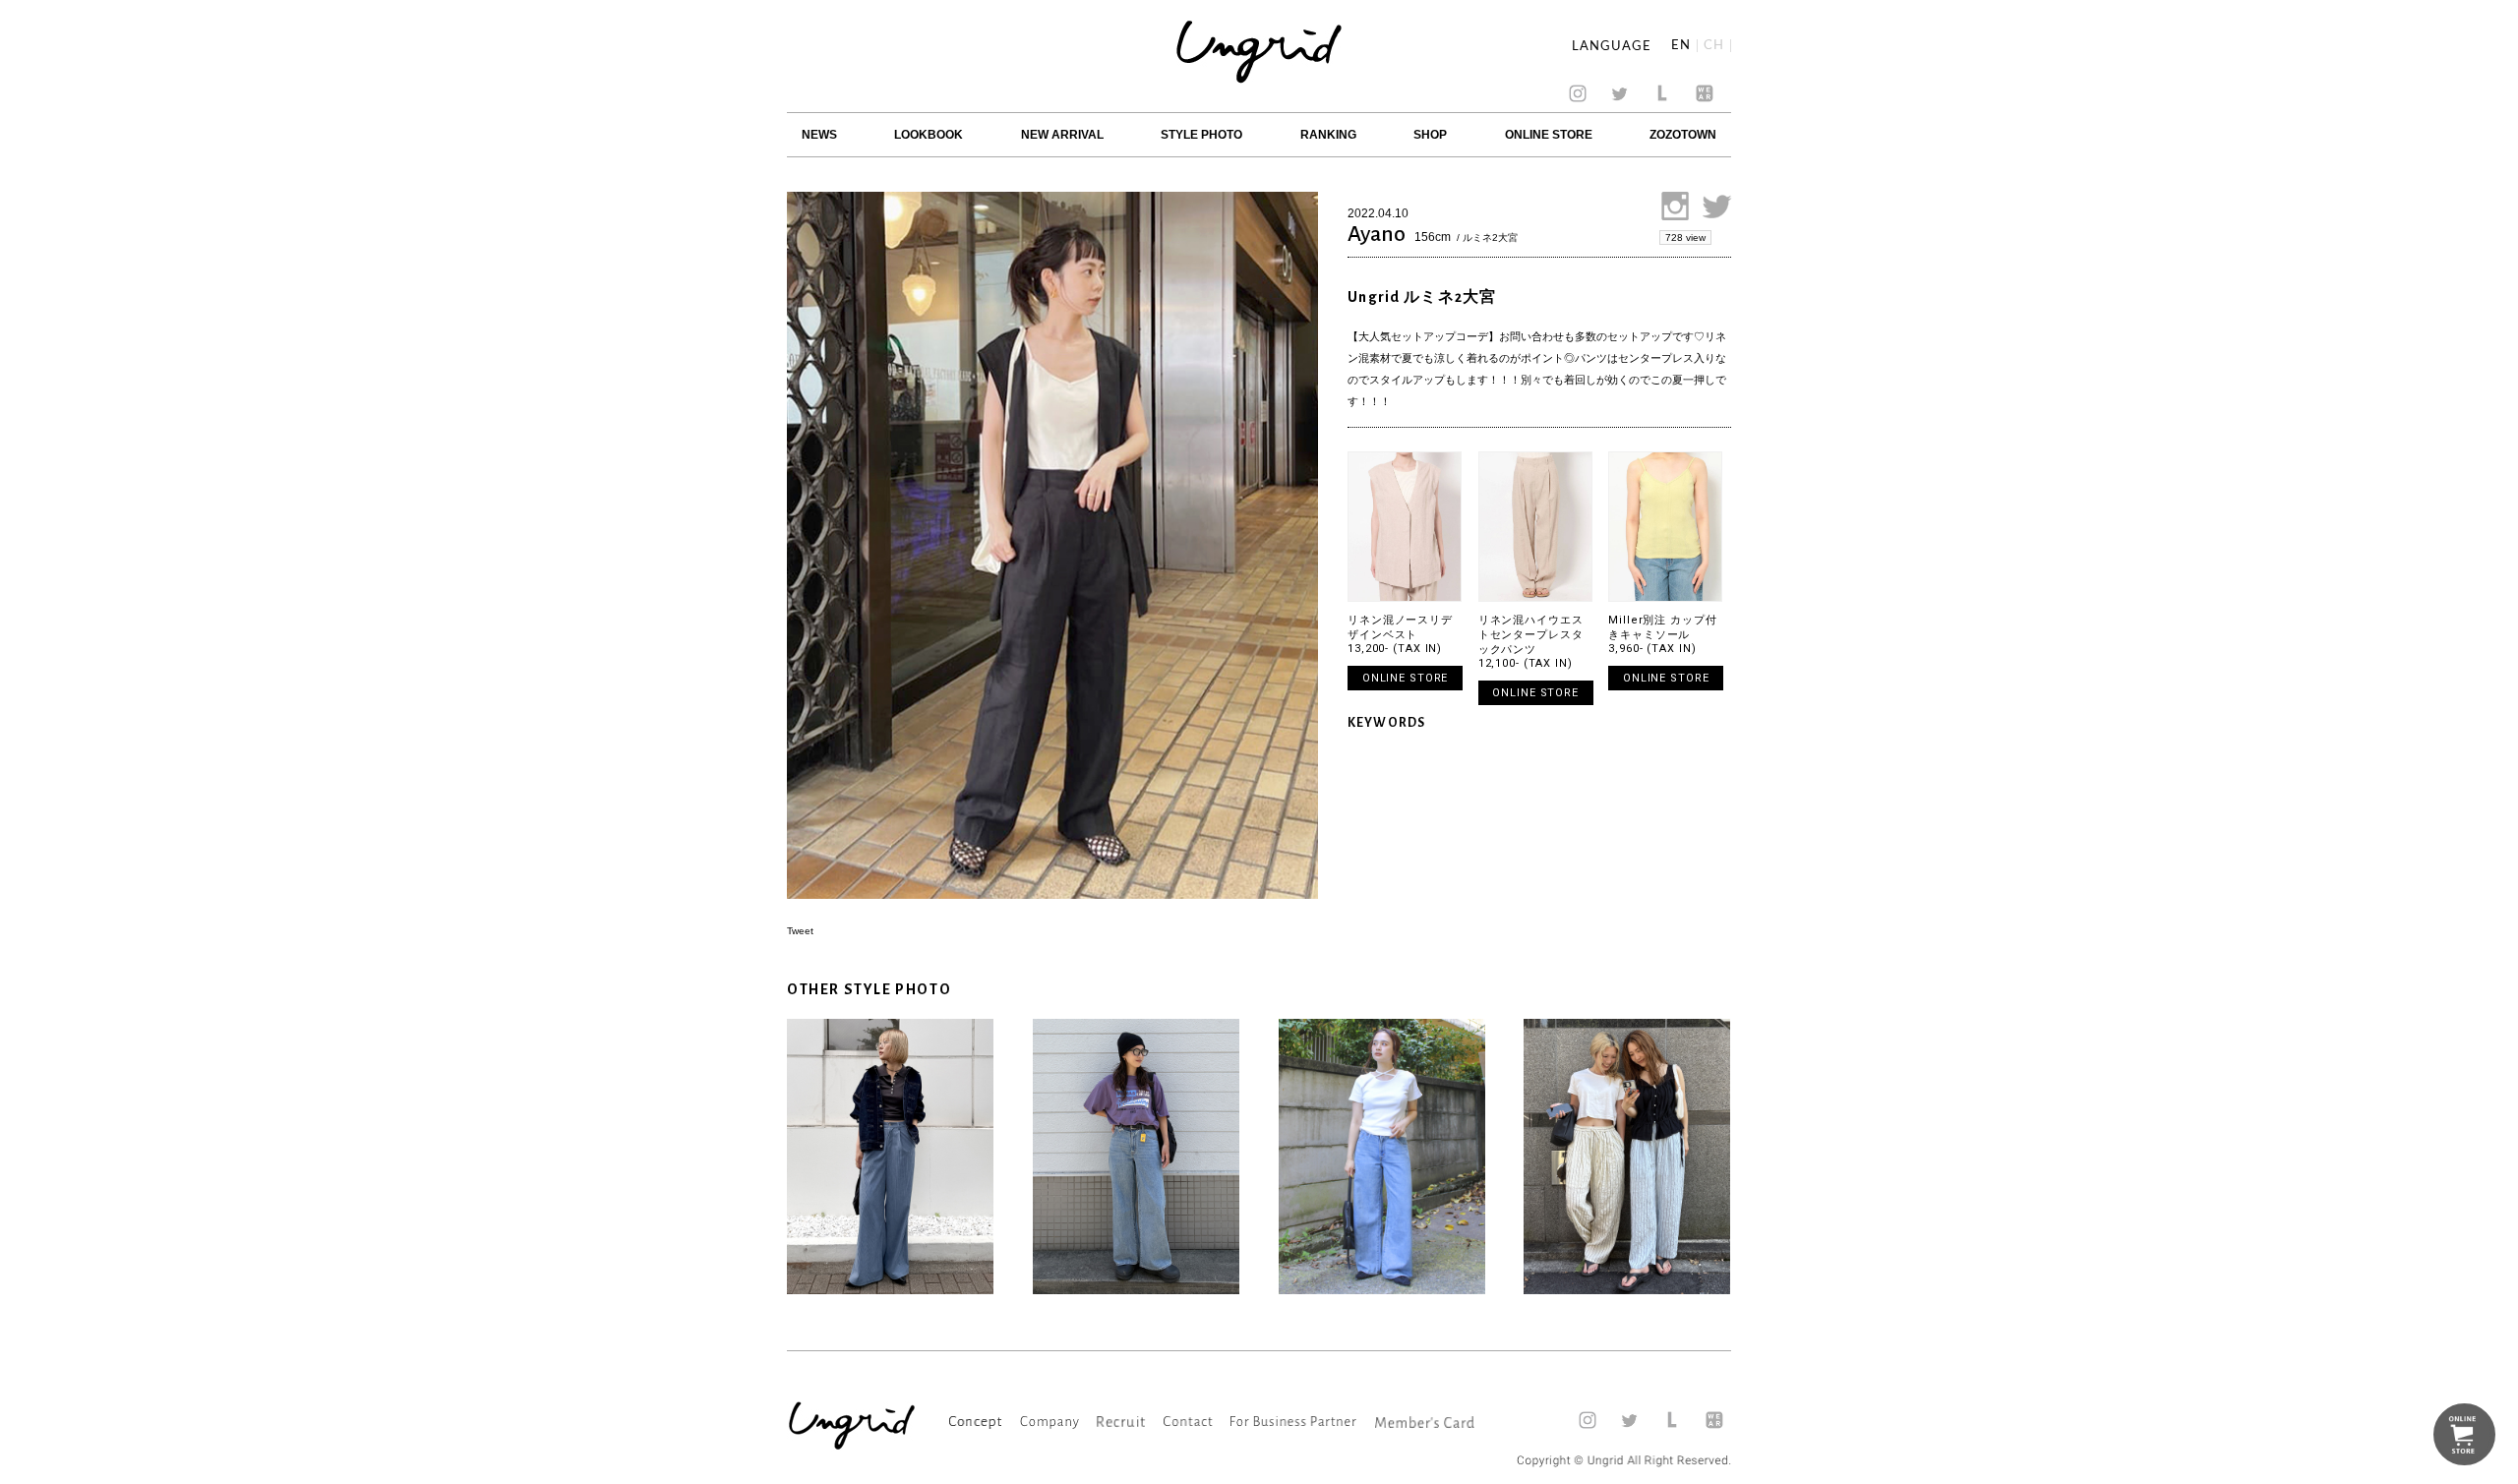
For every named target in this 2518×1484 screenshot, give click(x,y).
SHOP (1430, 135)
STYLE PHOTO (1201, 135)
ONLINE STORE (1549, 135)
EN (1681, 46)
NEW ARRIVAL (1062, 135)
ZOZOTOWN (1683, 135)
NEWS (819, 135)
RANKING (1328, 135)
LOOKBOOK (929, 135)
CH (1714, 46)
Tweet (800, 931)
